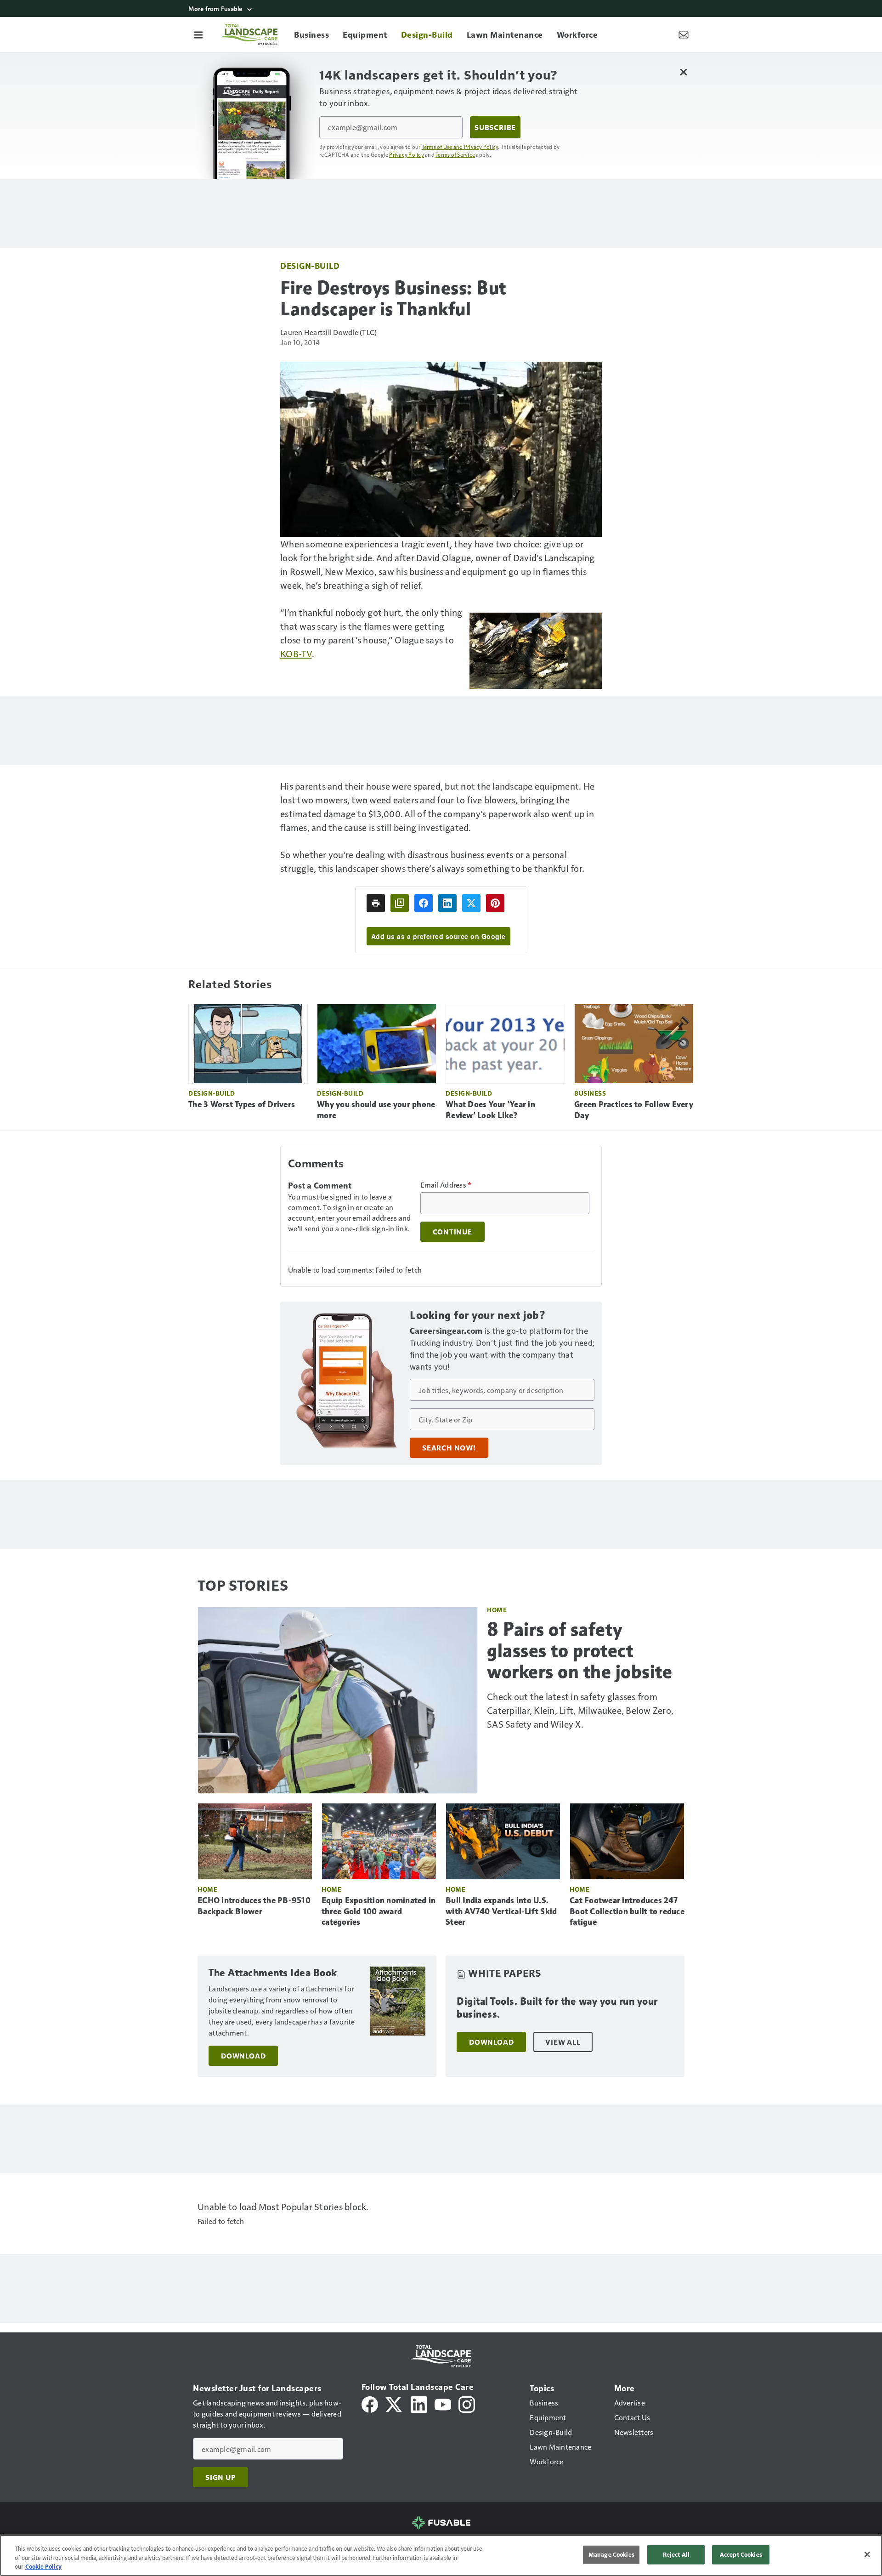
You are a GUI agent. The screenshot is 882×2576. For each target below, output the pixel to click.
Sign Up (220, 2477)
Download (243, 2056)
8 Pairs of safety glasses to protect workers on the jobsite (580, 1650)
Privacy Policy (407, 154)
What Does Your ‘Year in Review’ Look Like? (490, 1110)
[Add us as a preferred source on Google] (400, 903)
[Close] (867, 2554)
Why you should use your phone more (376, 1110)
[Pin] (495, 903)
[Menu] (198, 34)
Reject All (676, 2554)
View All (563, 2042)
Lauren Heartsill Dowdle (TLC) (328, 332)
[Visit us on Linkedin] (419, 2403)
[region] (441, 2555)
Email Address (446, 1185)
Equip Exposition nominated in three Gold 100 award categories (379, 1911)
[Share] (424, 903)
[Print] (376, 903)
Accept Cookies (741, 2554)
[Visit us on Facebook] (370, 2403)
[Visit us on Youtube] (443, 2403)
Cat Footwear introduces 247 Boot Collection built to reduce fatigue (627, 1911)
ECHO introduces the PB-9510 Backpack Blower (254, 1906)
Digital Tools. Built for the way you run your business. (557, 2008)
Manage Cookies (611, 2554)
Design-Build (310, 265)
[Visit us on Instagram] (467, 2403)
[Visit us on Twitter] (394, 2403)
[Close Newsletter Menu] (683, 72)
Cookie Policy (43, 2566)
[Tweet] (471, 903)
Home (497, 1610)
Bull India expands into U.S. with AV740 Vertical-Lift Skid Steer (501, 1911)
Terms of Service (455, 154)
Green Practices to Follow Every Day (634, 1110)
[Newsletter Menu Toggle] (684, 34)
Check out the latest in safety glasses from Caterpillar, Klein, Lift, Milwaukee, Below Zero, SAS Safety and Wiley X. (580, 1710)
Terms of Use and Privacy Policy (460, 147)
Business (590, 1093)
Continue (452, 1232)
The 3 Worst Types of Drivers (242, 1104)
